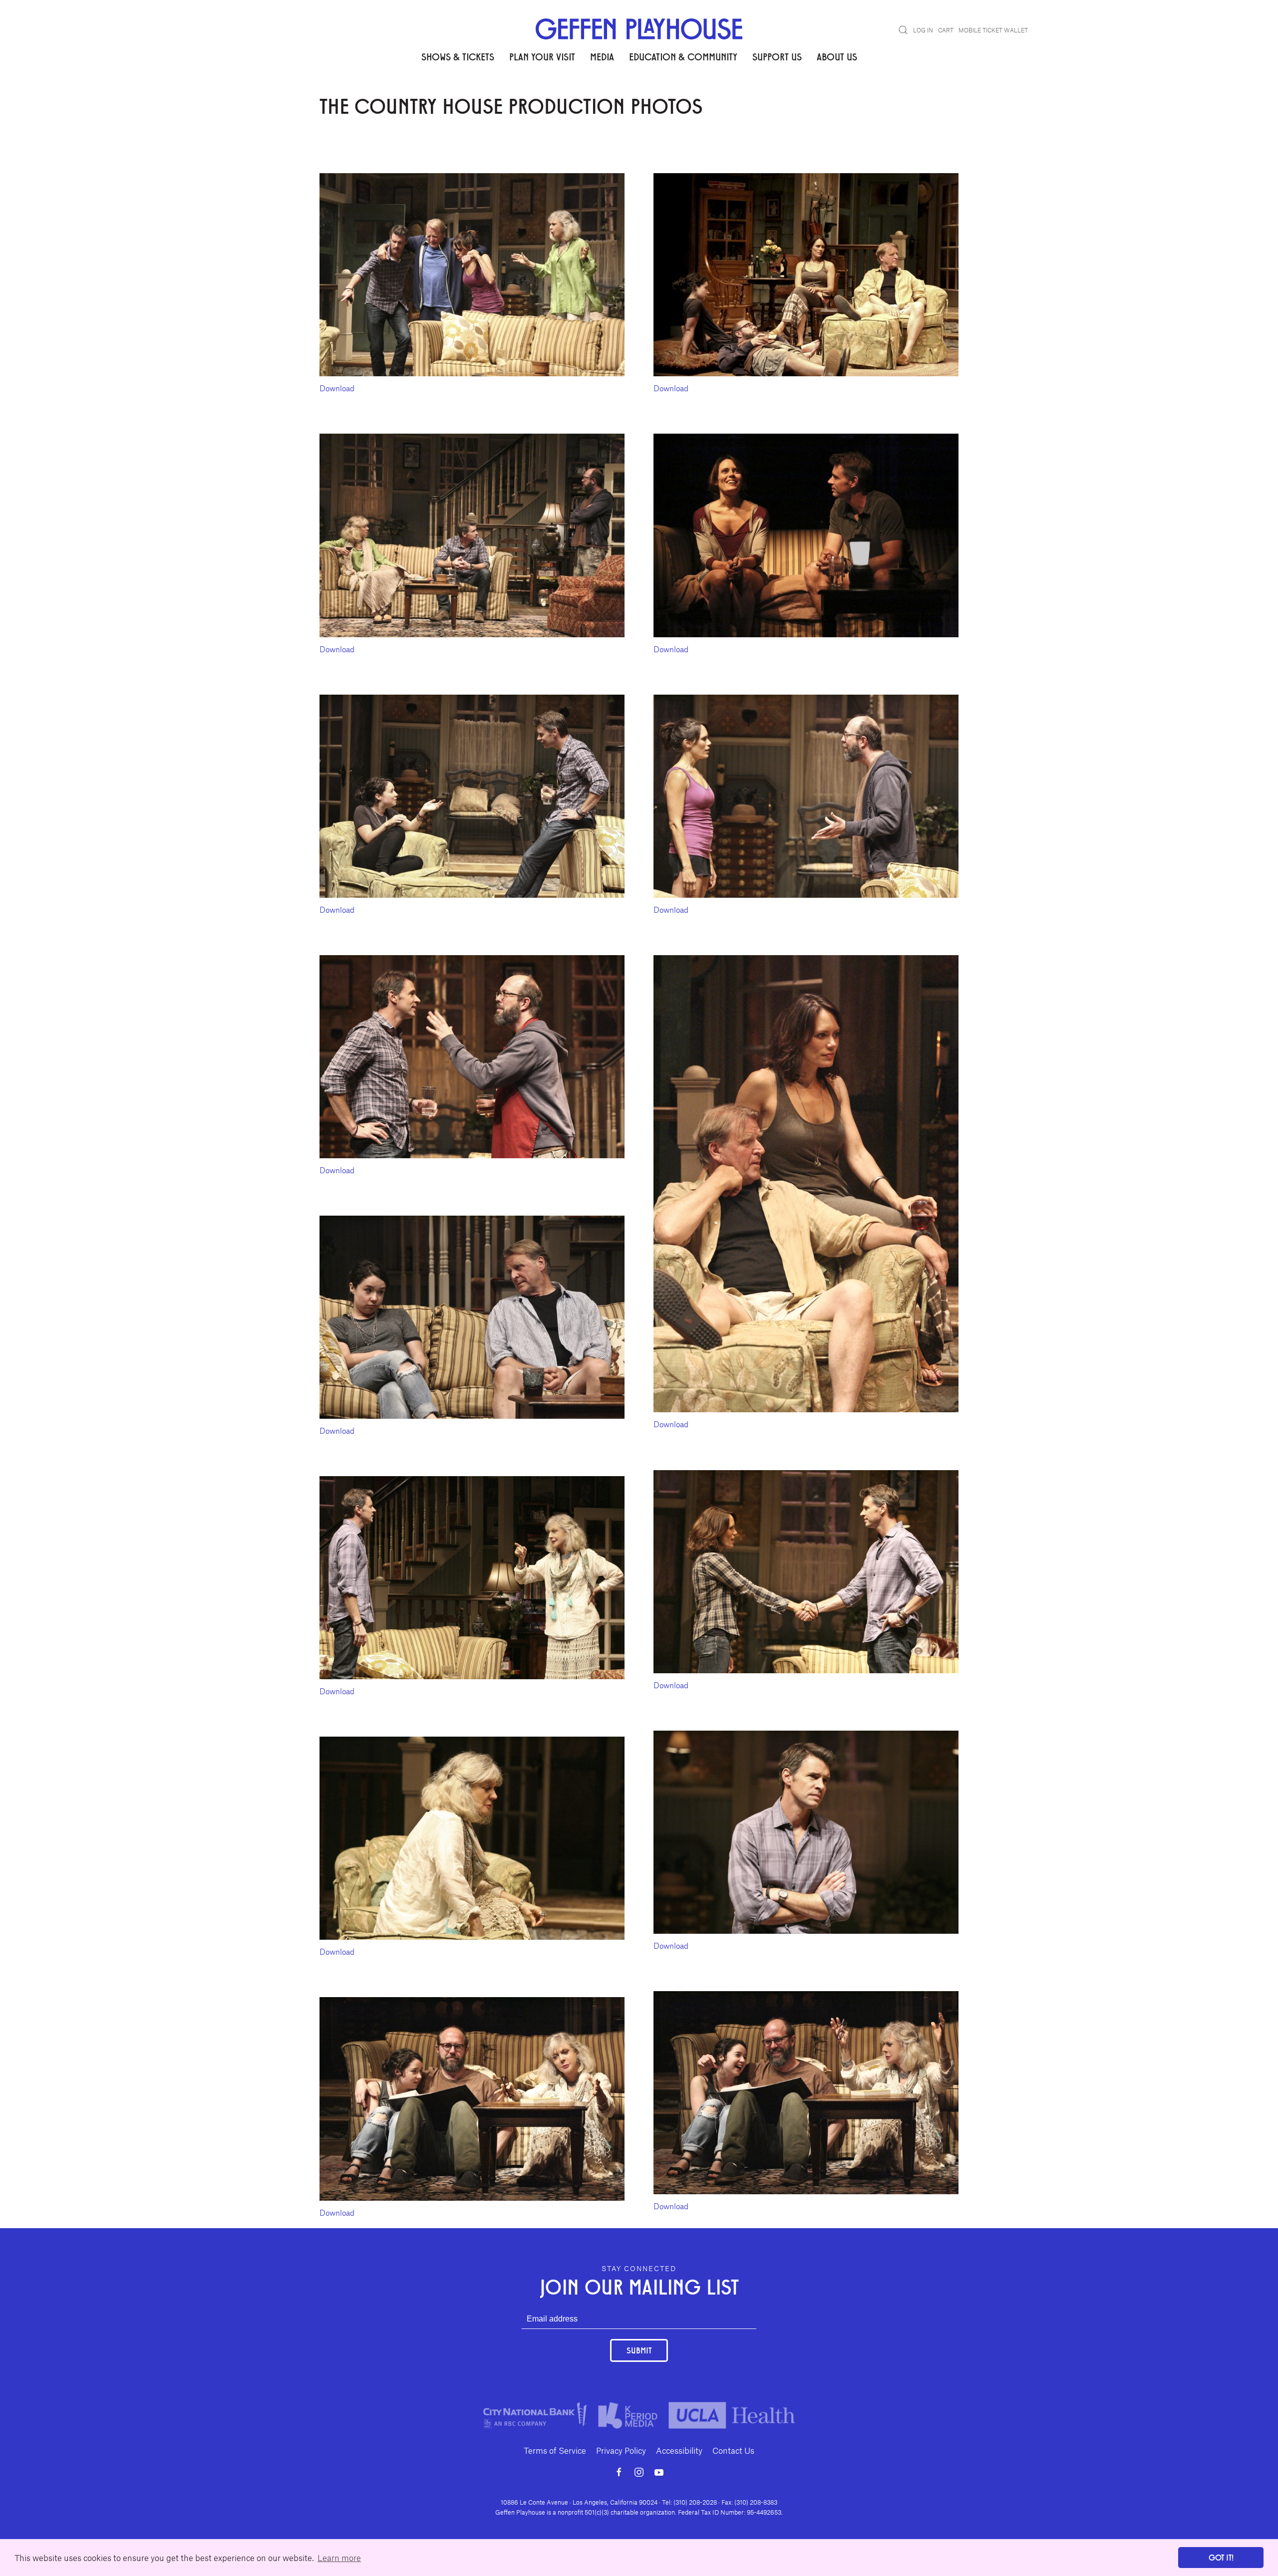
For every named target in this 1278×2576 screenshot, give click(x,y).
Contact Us (733, 2450)
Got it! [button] (1221, 2557)
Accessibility (679, 2450)
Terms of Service (555, 2450)
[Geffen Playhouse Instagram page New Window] (639, 2472)
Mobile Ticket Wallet (993, 30)
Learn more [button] (339, 2558)
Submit (639, 2350)
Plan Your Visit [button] (542, 56)
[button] (903, 30)
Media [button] (602, 56)
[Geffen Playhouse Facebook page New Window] (619, 2472)
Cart (946, 30)
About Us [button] (837, 56)
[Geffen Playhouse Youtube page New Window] (659, 2472)
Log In (923, 30)
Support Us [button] (777, 56)
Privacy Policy (621, 2450)
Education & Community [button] (683, 56)
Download (337, 388)
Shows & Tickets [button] (458, 56)
